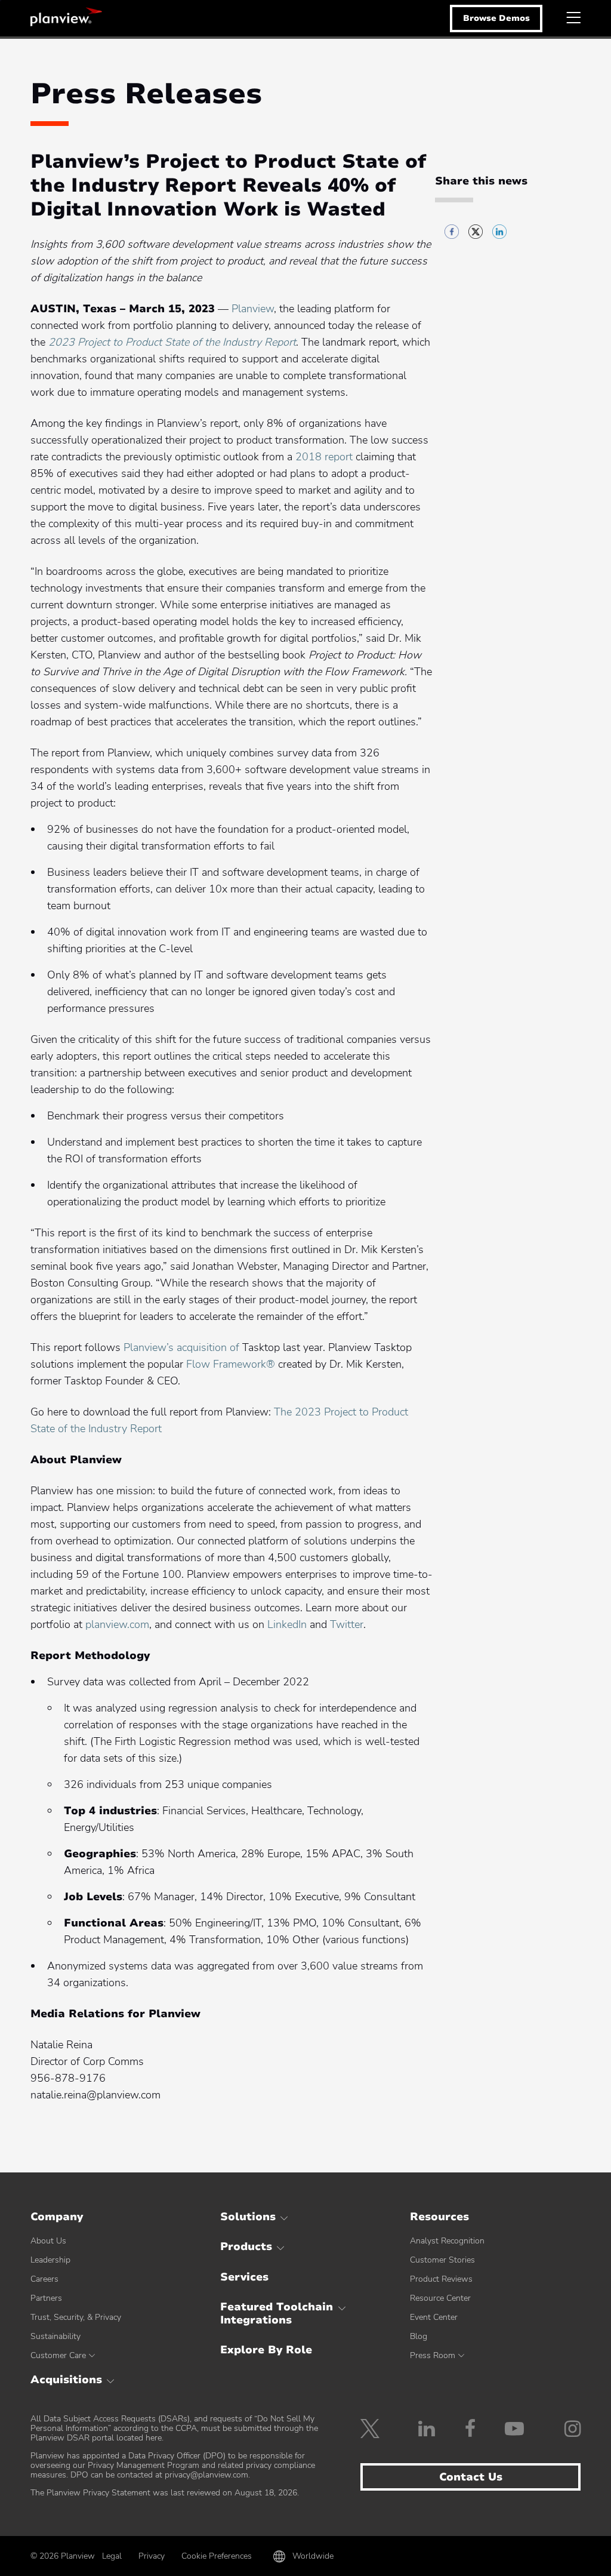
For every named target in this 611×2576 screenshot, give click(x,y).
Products (246, 2246)
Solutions (248, 2217)
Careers (44, 2279)
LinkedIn (287, 1624)
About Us (48, 2241)
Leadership (50, 2260)
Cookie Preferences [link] (217, 2556)
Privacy (152, 2556)
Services (244, 2277)
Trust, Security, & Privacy (76, 2317)
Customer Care (58, 2355)
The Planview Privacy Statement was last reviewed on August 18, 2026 (164, 2493)
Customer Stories (442, 2260)
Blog (419, 2336)
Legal (112, 2556)
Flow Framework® (231, 1364)
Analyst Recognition (447, 2241)
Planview (66, 17)
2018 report (324, 457)
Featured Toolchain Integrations (277, 2313)
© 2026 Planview (63, 2556)
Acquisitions (66, 2380)
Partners (46, 2298)
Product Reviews (441, 2279)
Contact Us (471, 2477)
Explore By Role (266, 2350)
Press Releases (146, 94)
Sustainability (55, 2336)
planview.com (117, 1624)
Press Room (433, 2355)
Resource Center (440, 2298)
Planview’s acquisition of (183, 1347)
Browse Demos (496, 18)
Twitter (347, 1624)
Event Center (434, 2317)
